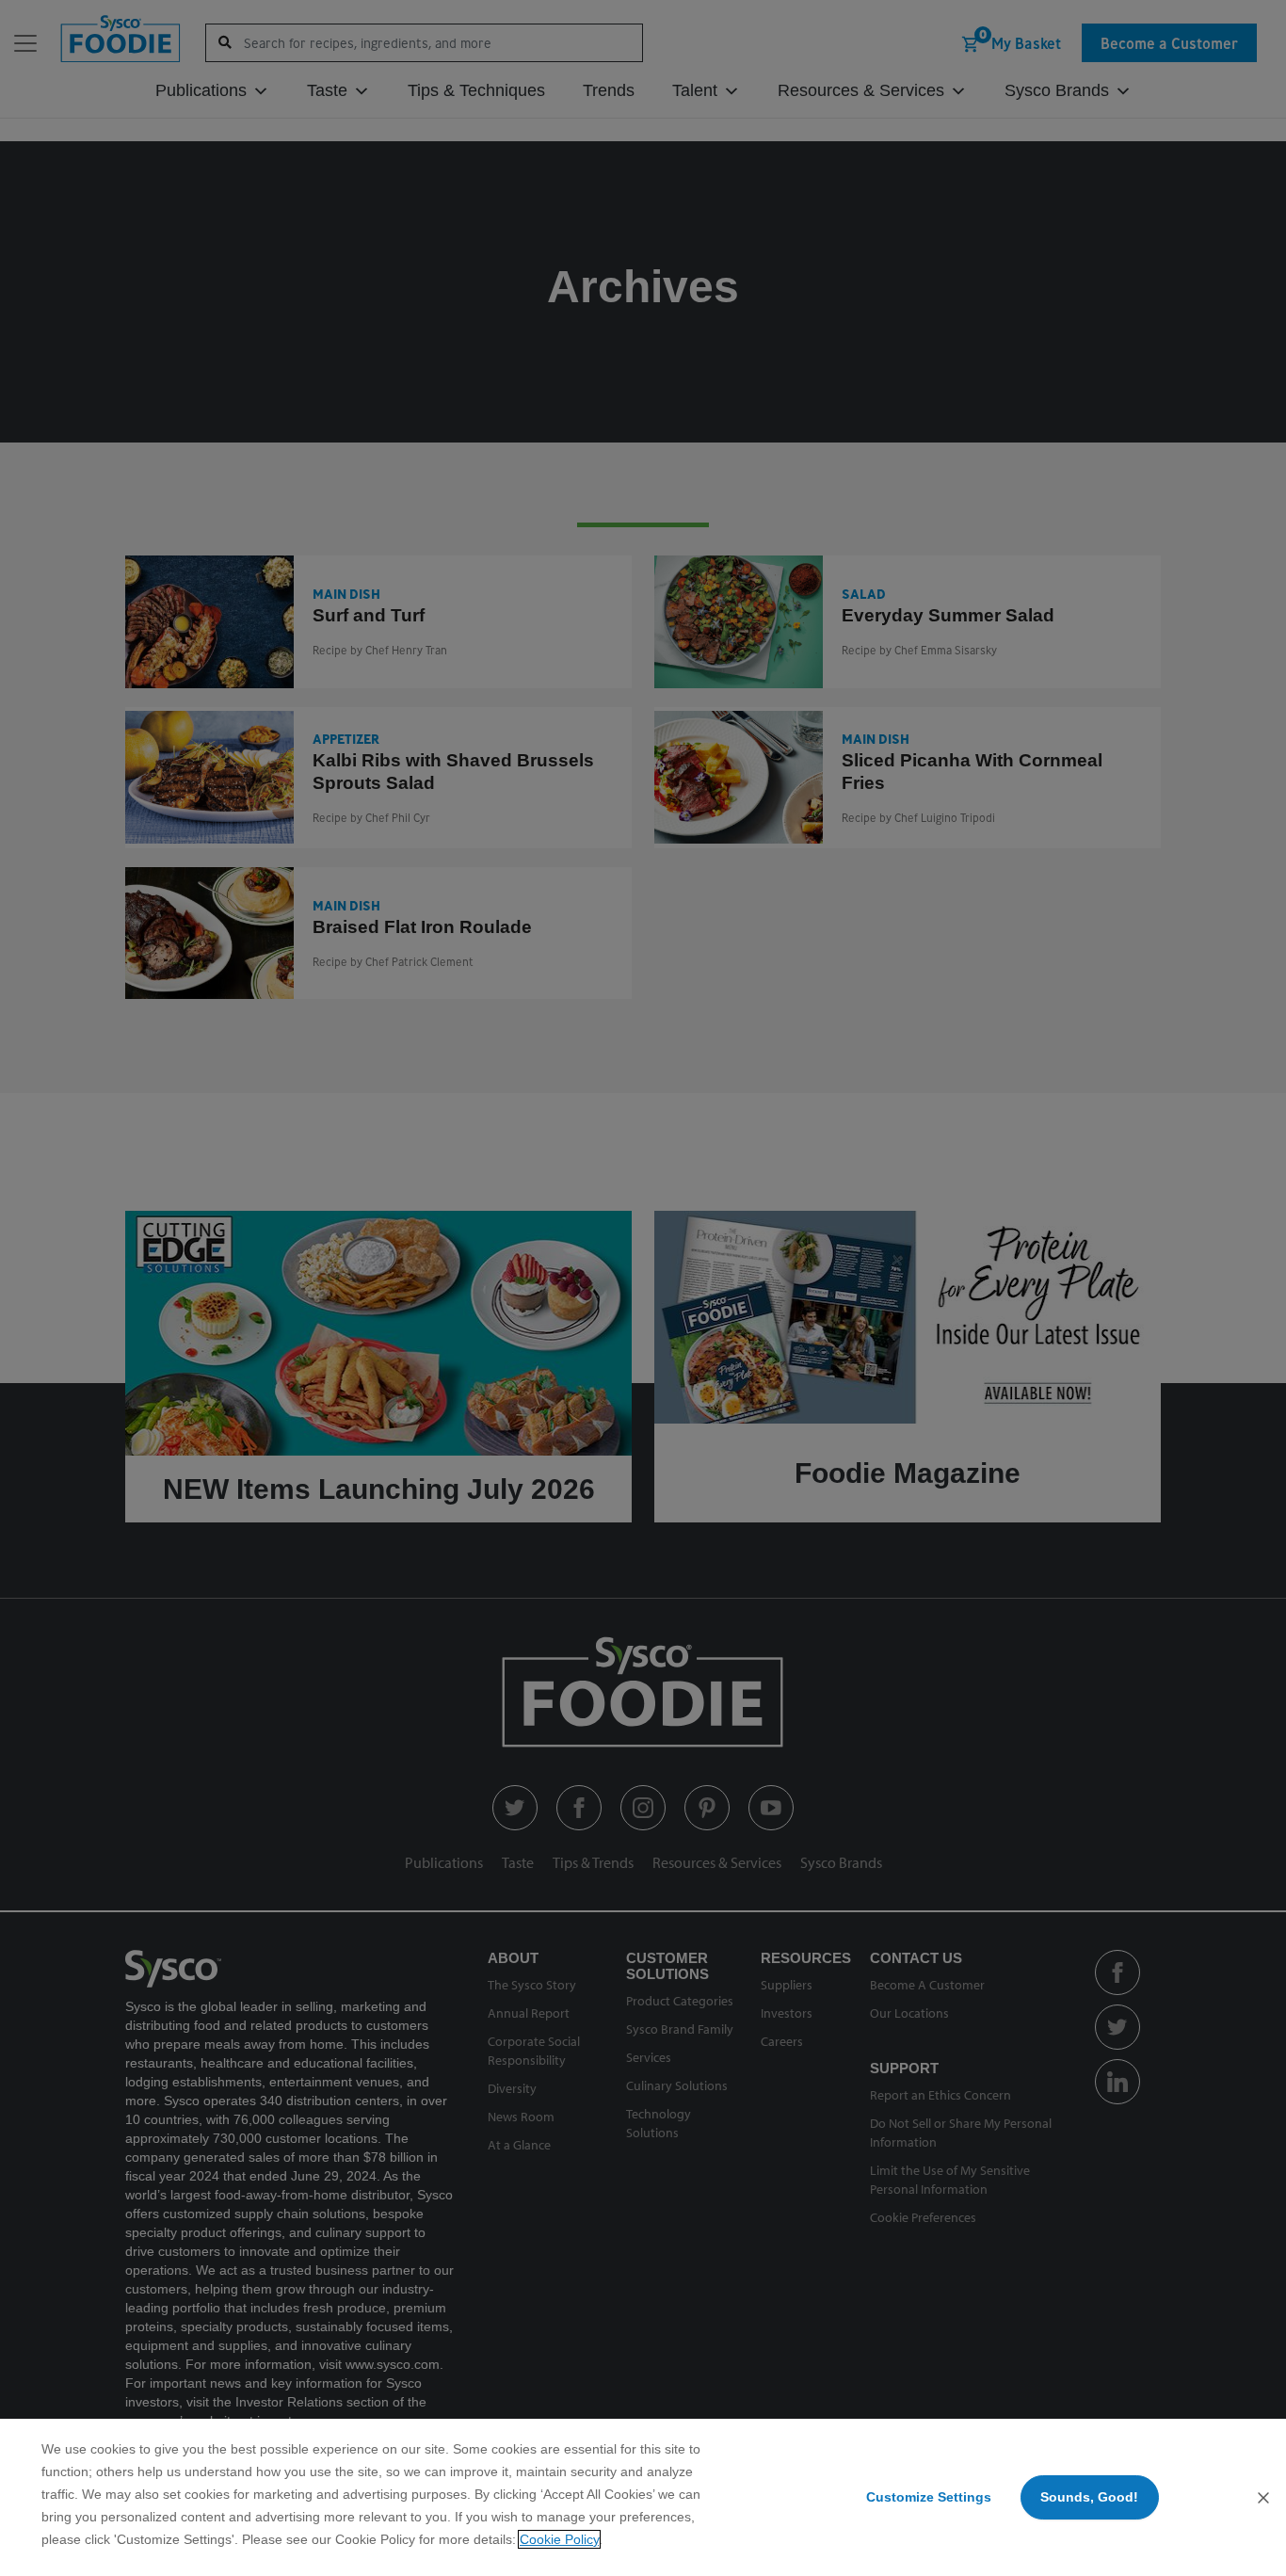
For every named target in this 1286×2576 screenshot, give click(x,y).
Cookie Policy (559, 2539)
